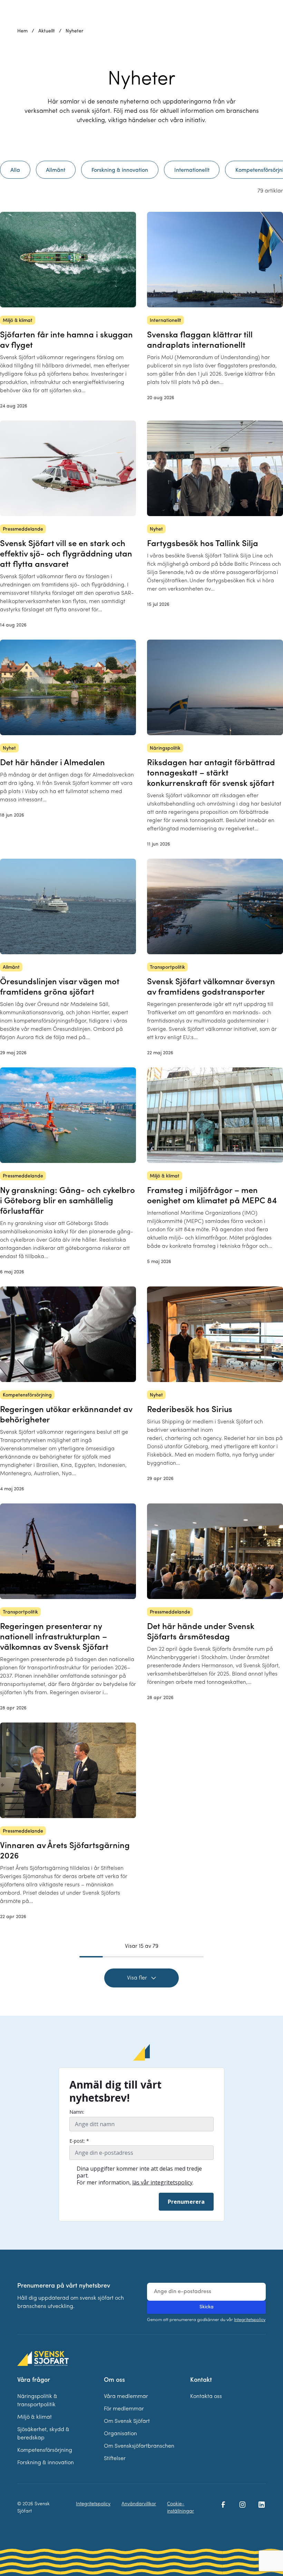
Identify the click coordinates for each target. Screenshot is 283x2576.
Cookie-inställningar (180, 2508)
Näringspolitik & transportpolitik (37, 2401)
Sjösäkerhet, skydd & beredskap (43, 2434)
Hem (22, 31)
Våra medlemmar (126, 2397)
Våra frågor (34, 2380)
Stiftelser (115, 2459)
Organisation (120, 2434)
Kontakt (201, 2380)
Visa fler (137, 1978)
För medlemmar (124, 2409)
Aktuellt (47, 31)
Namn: (77, 2112)
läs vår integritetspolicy (162, 2182)
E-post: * (79, 2141)
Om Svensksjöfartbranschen (139, 2446)
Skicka (207, 2307)
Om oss (114, 2380)
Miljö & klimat (35, 2417)
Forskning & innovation (46, 2463)
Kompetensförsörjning (45, 2450)
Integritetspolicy (250, 2320)
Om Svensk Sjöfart (127, 2421)
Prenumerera (186, 2202)
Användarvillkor (139, 2504)
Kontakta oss (206, 2397)
